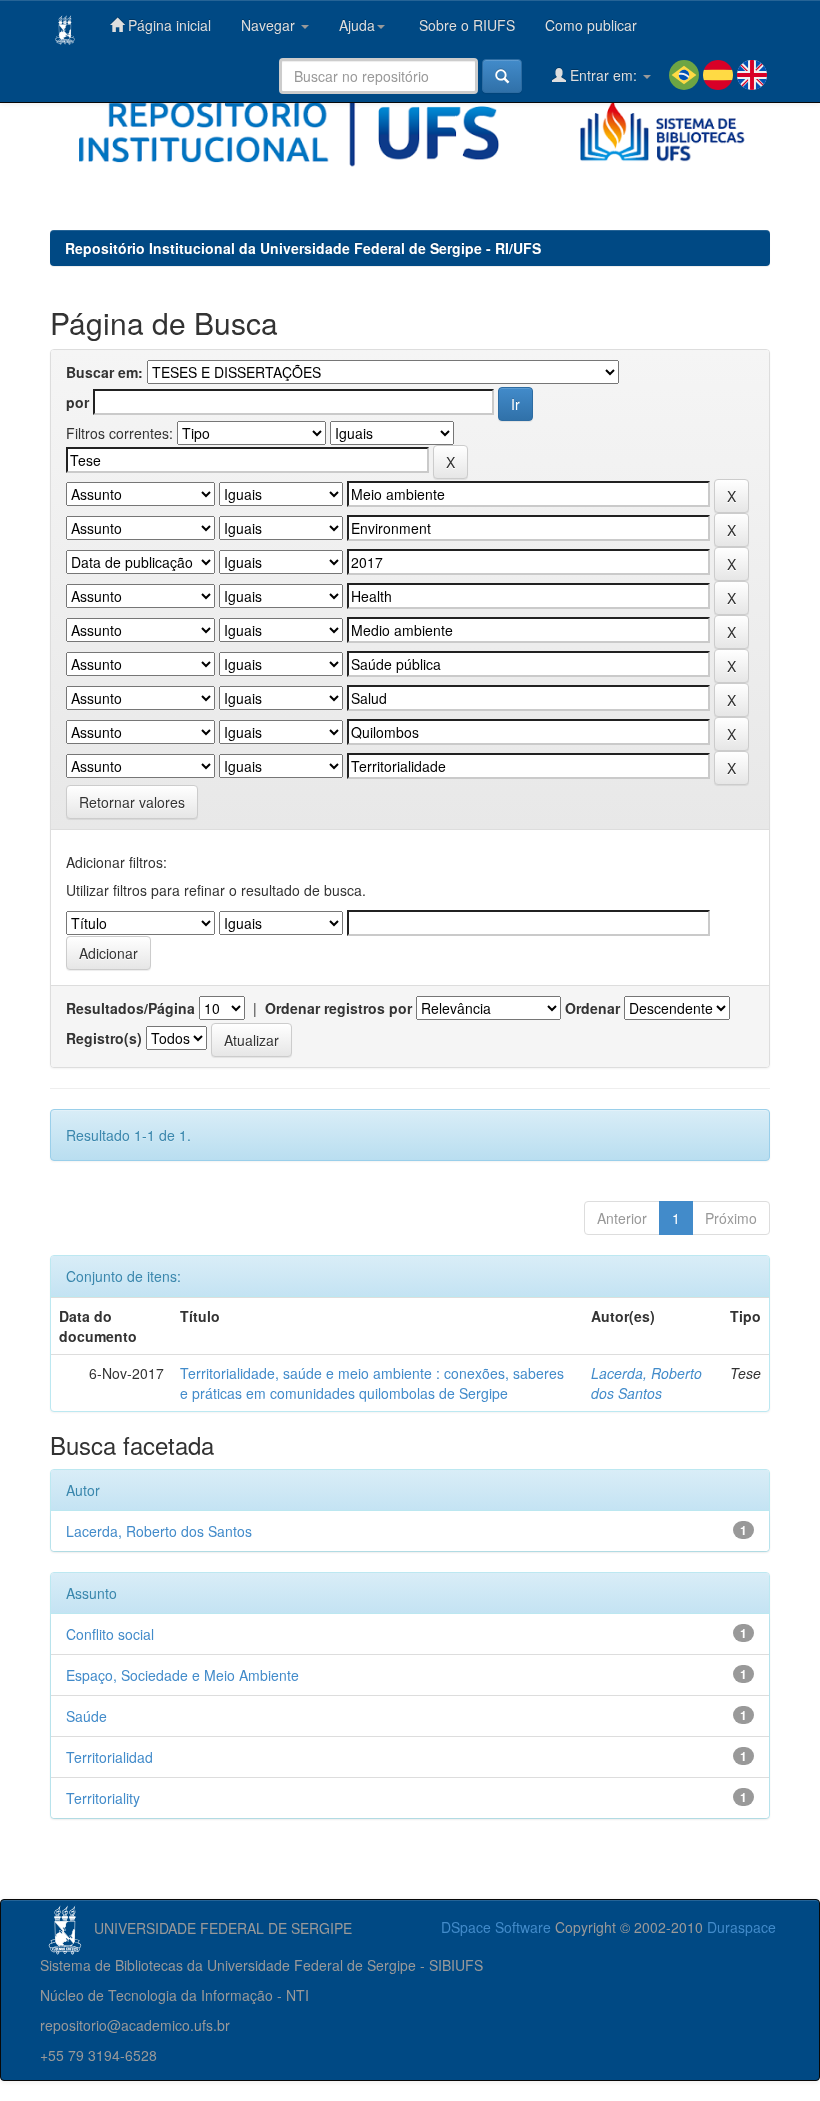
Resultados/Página (130, 1008)
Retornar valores (132, 802)
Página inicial (167, 25)
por (77, 402)
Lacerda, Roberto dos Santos (646, 1383)
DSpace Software (496, 1927)
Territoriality (103, 1798)
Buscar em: (104, 372)
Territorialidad (109, 1757)
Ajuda (357, 25)
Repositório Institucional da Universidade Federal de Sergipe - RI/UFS (303, 248)
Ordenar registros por (338, 1008)
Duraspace (741, 1927)
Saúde (86, 1716)
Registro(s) (104, 1038)
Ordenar (592, 1008)
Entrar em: (603, 75)
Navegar (270, 25)
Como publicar (591, 25)
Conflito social (110, 1634)
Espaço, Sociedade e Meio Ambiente (182, 1675)
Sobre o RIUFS (465, 25)
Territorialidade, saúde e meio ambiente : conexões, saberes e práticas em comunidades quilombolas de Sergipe (372, 1383)
